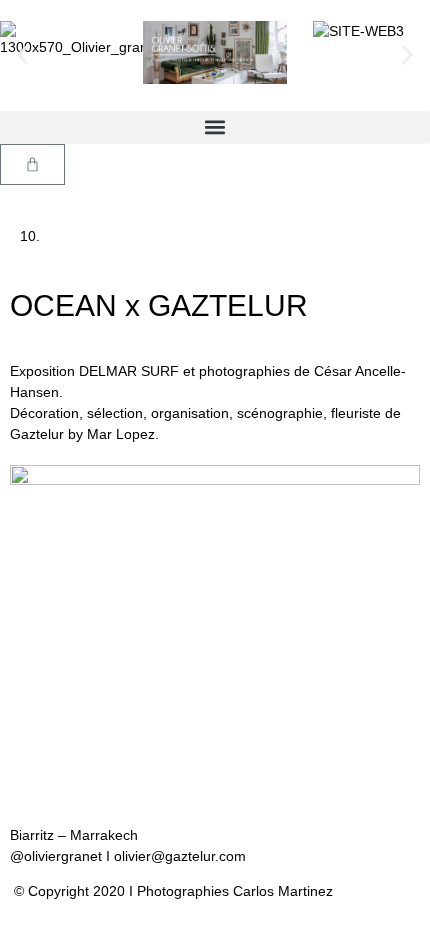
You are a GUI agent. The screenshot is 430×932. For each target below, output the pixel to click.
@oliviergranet (58, 856)
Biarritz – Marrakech (74, 835)
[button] (22, 55)
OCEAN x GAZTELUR (159, 305)
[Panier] (32, 164)
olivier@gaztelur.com (180, 856)
